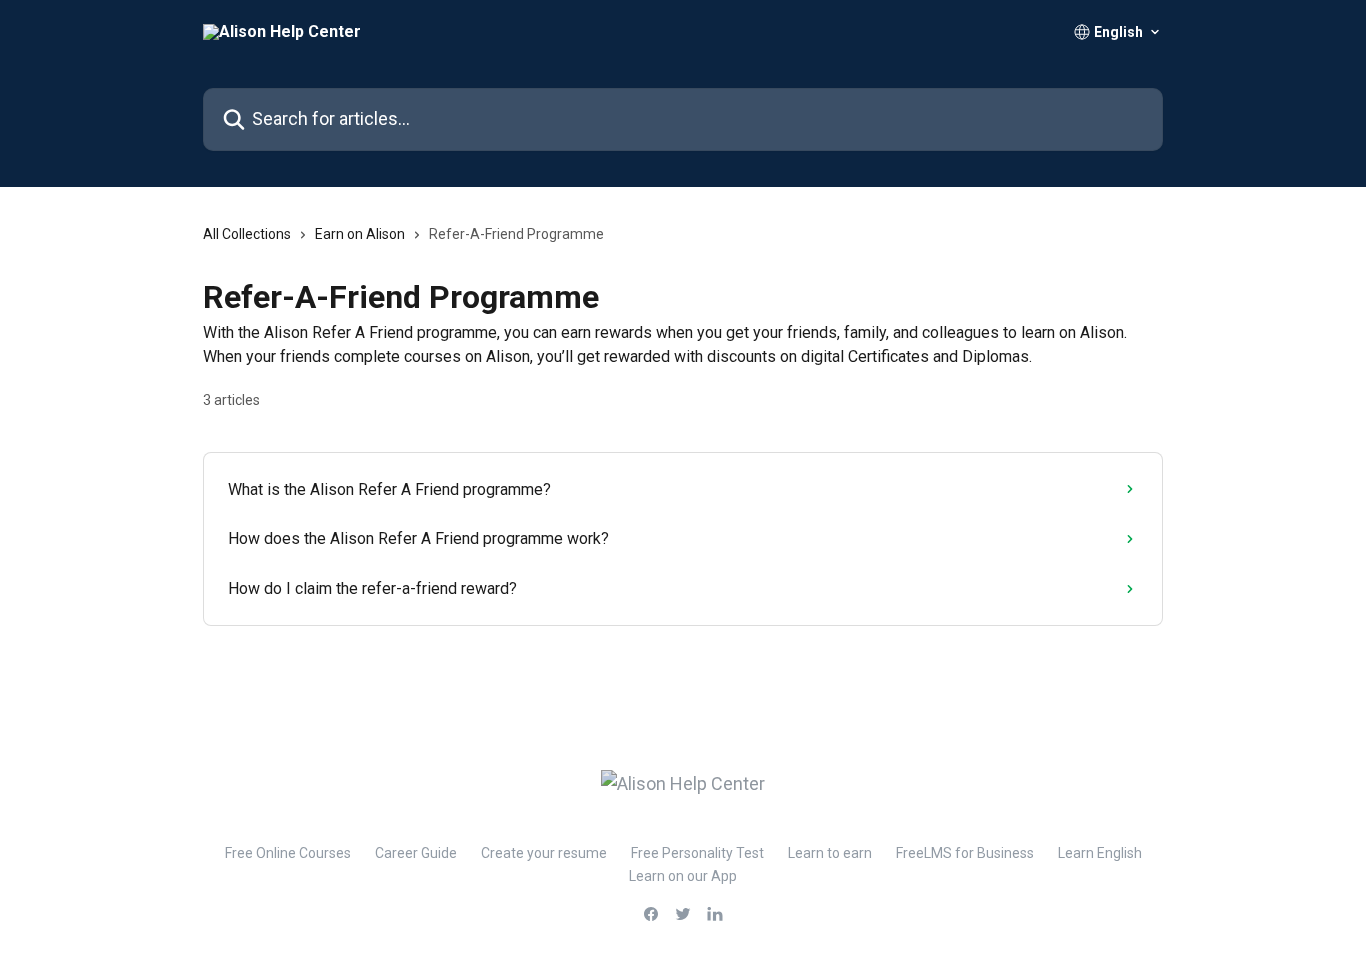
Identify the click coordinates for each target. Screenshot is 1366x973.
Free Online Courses (288, 853)
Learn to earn (830, 853)
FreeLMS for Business (965, 853)
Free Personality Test (697, 853)
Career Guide (416, 853)
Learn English (1100, 853)
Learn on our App (683, 876)
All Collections (247, 234)
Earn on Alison (360, 234)
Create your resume (544, 853)
